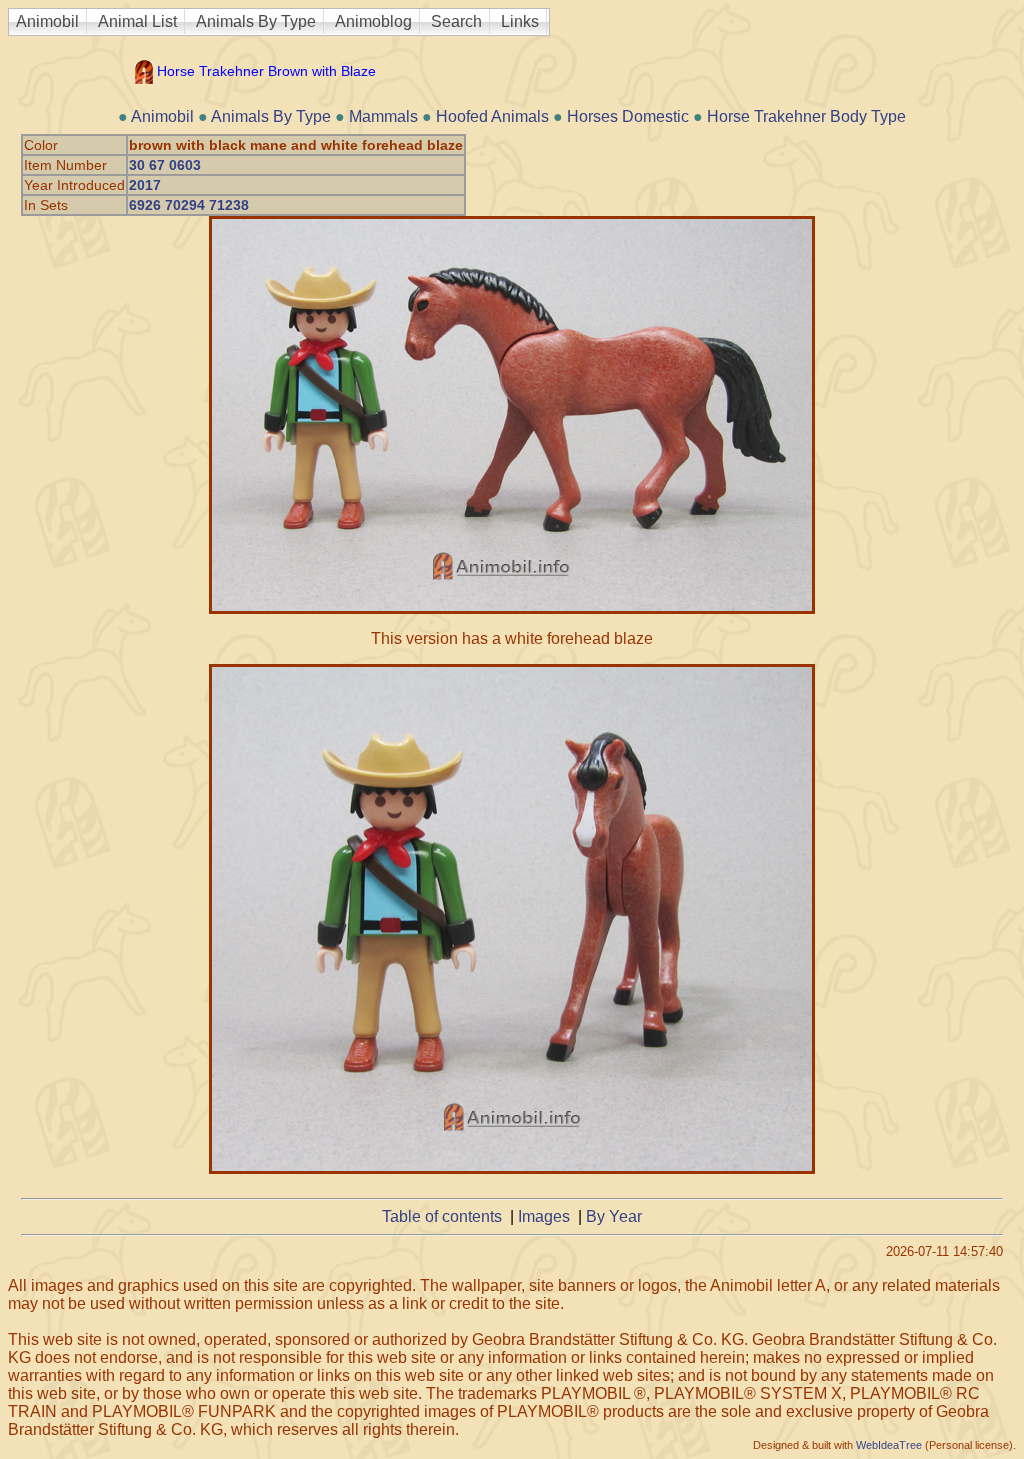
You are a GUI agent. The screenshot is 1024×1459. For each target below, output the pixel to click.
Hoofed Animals (492, 116)
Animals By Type (256, 21)
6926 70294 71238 (189, 205)
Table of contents (442, 1216)
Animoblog (373, 21)
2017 (145, 185)
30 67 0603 (165, 165)
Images (544, 1216)
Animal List (137, 21)
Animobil (47, 21)
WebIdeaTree (889, 1445)
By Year (614, 1216)
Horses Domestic (628, 116)
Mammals (383, 116)
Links (520, 21)
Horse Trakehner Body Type (806, 116)
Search (456, 21)
